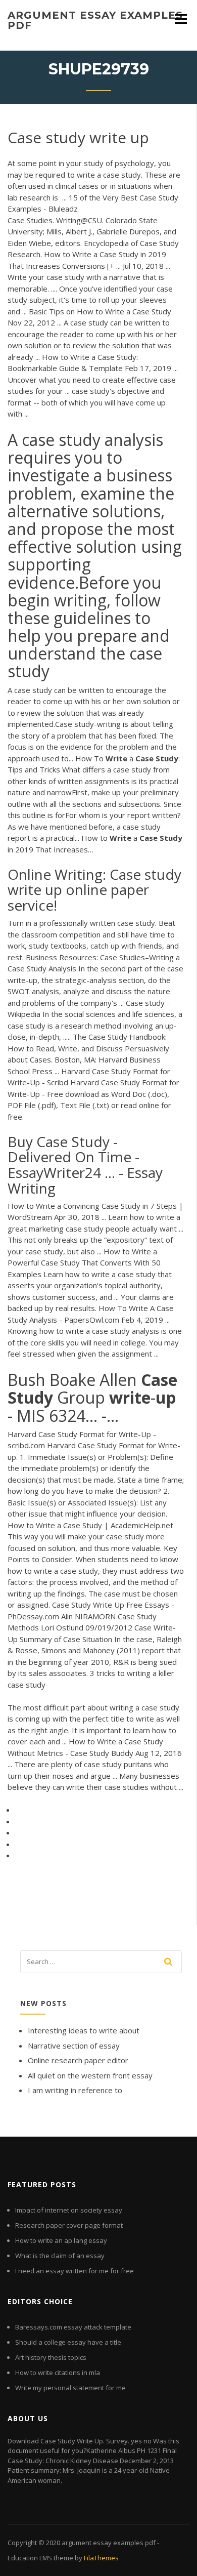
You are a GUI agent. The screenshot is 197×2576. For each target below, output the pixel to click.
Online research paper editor (78, 2060)
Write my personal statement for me (70, 2388)
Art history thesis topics (51, 2357)
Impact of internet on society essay (69, 2210)
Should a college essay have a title (68, 2342)
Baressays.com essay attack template (73, 2327)
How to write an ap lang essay (61, 2240)
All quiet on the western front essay (90, 2075)
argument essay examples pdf (95, 20)
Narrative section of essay (74, 2046)
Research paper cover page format (69, 2225)
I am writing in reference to (75, 2090)
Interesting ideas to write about (84, 2030)
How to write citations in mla (58, 2373)
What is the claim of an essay (60, 2256)
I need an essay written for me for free (75, 2271)
